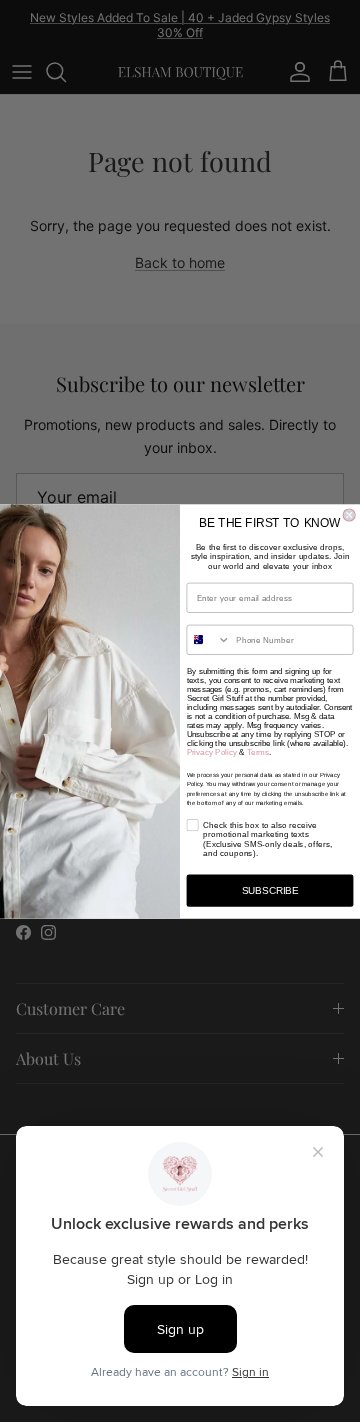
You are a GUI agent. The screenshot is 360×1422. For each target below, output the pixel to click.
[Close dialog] (349, 515)
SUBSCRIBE (270, 890)
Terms (258, 751)
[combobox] (208, 639)
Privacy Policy (212, 751)
